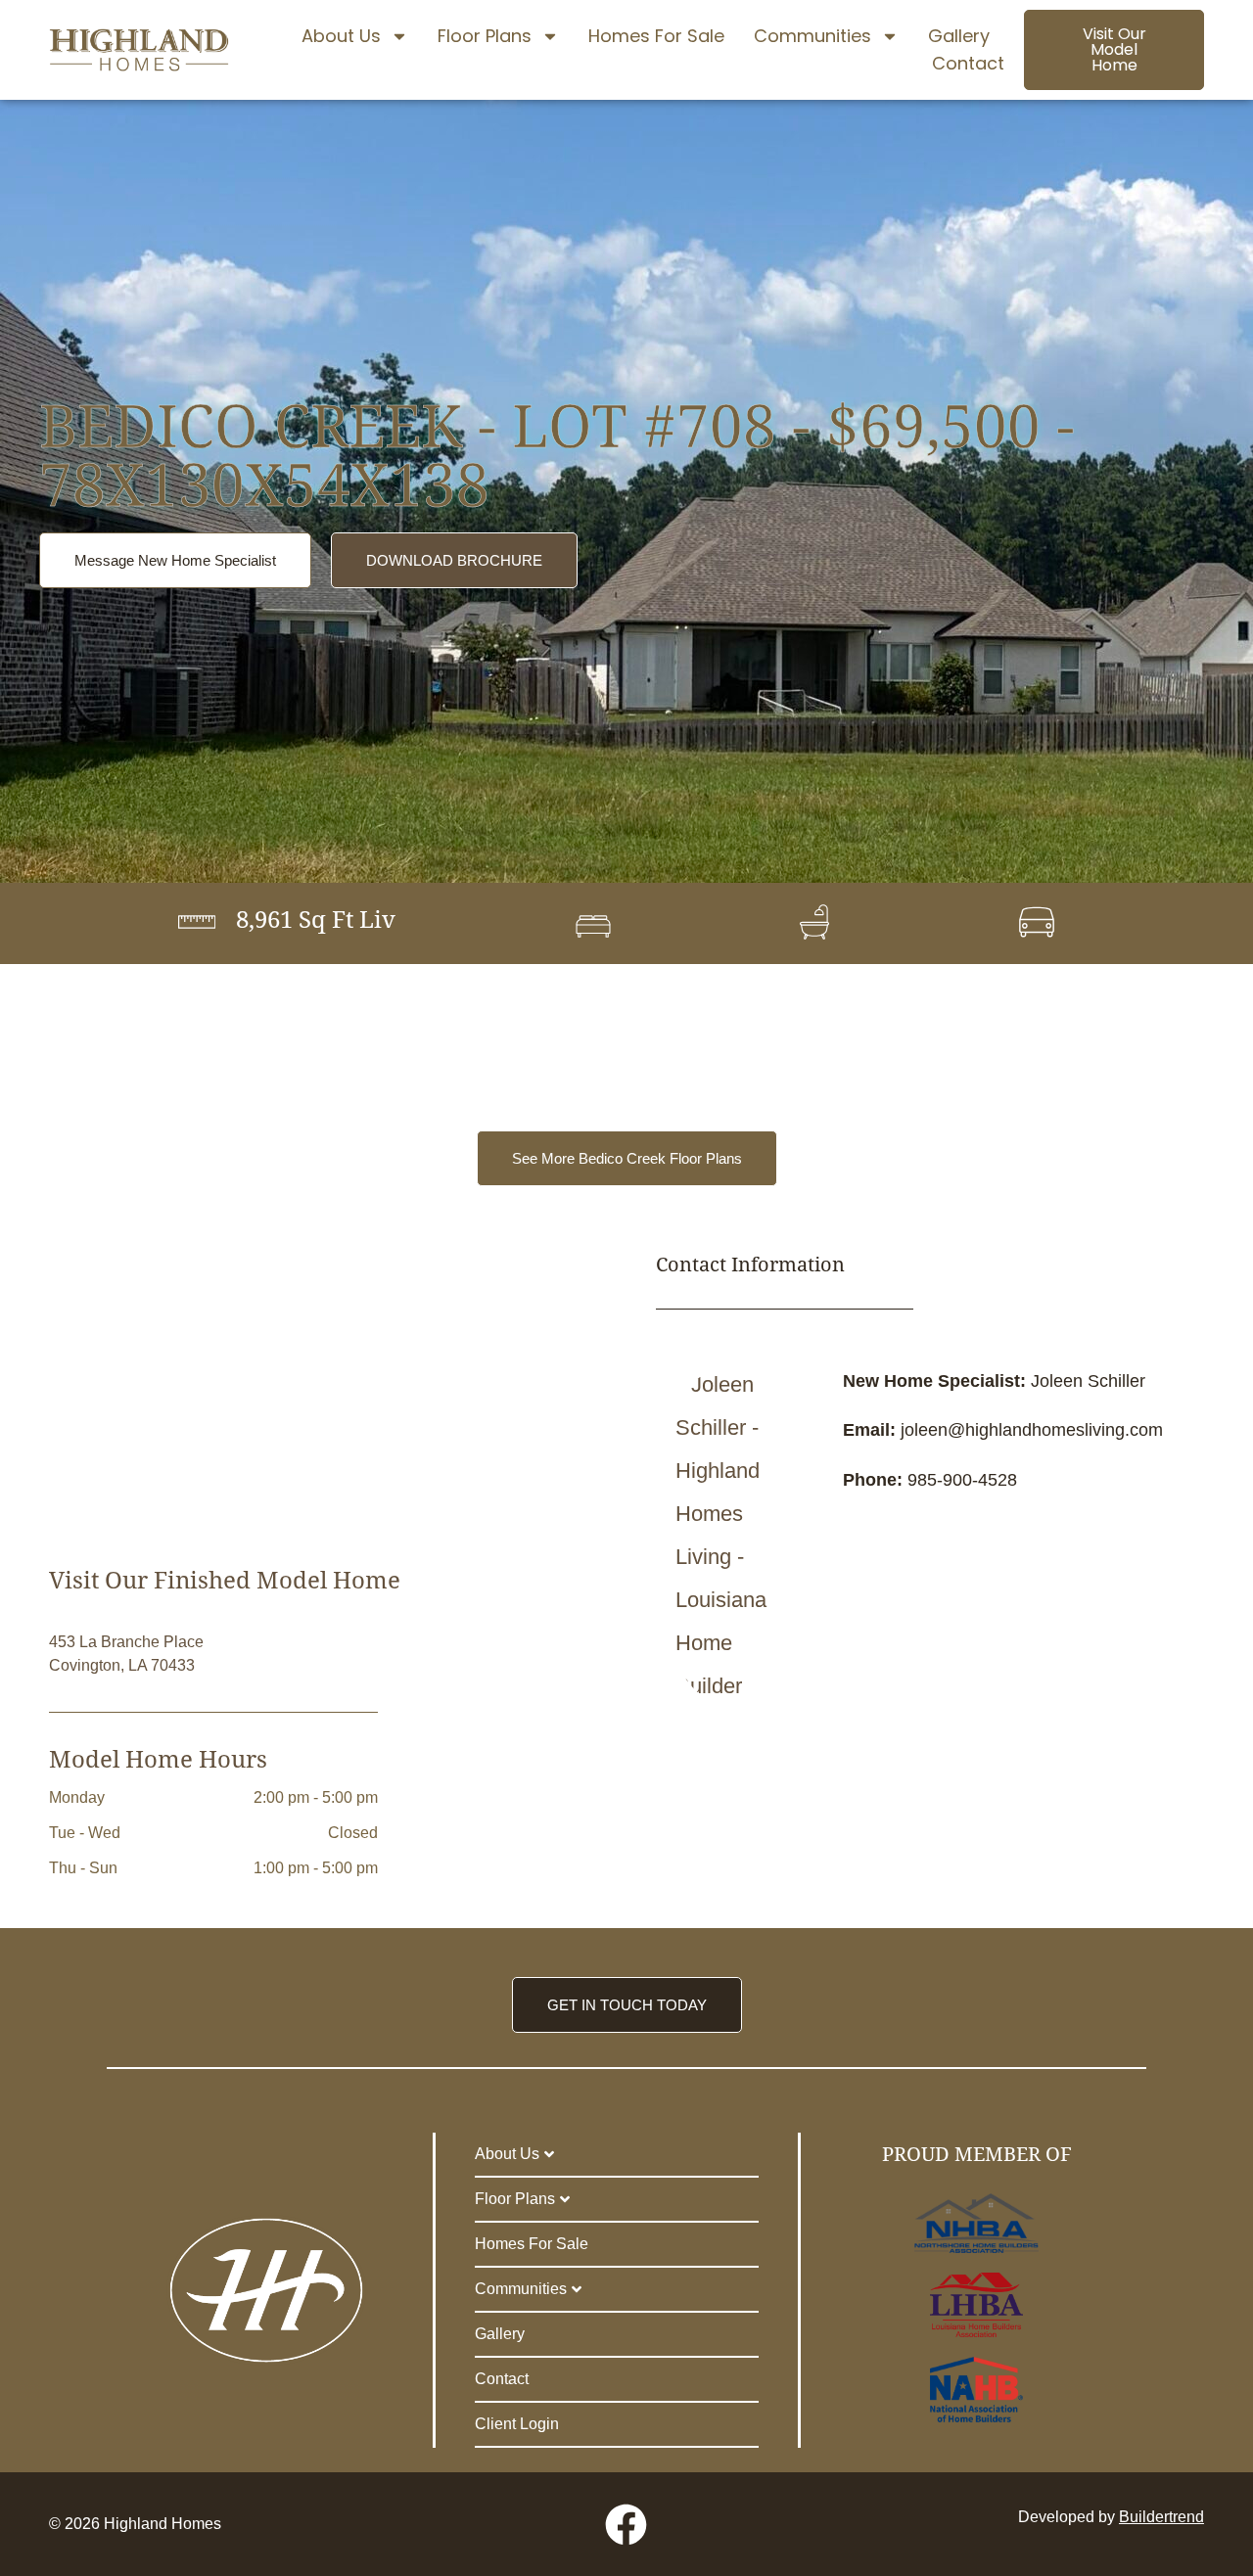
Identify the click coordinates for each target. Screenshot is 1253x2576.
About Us (341, 36)
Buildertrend (1161, 2517)
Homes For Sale (656, 36)
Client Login (517, 2424)
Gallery (959, 36)
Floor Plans (485, 36)
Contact (968, 63)
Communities (812, 36)
